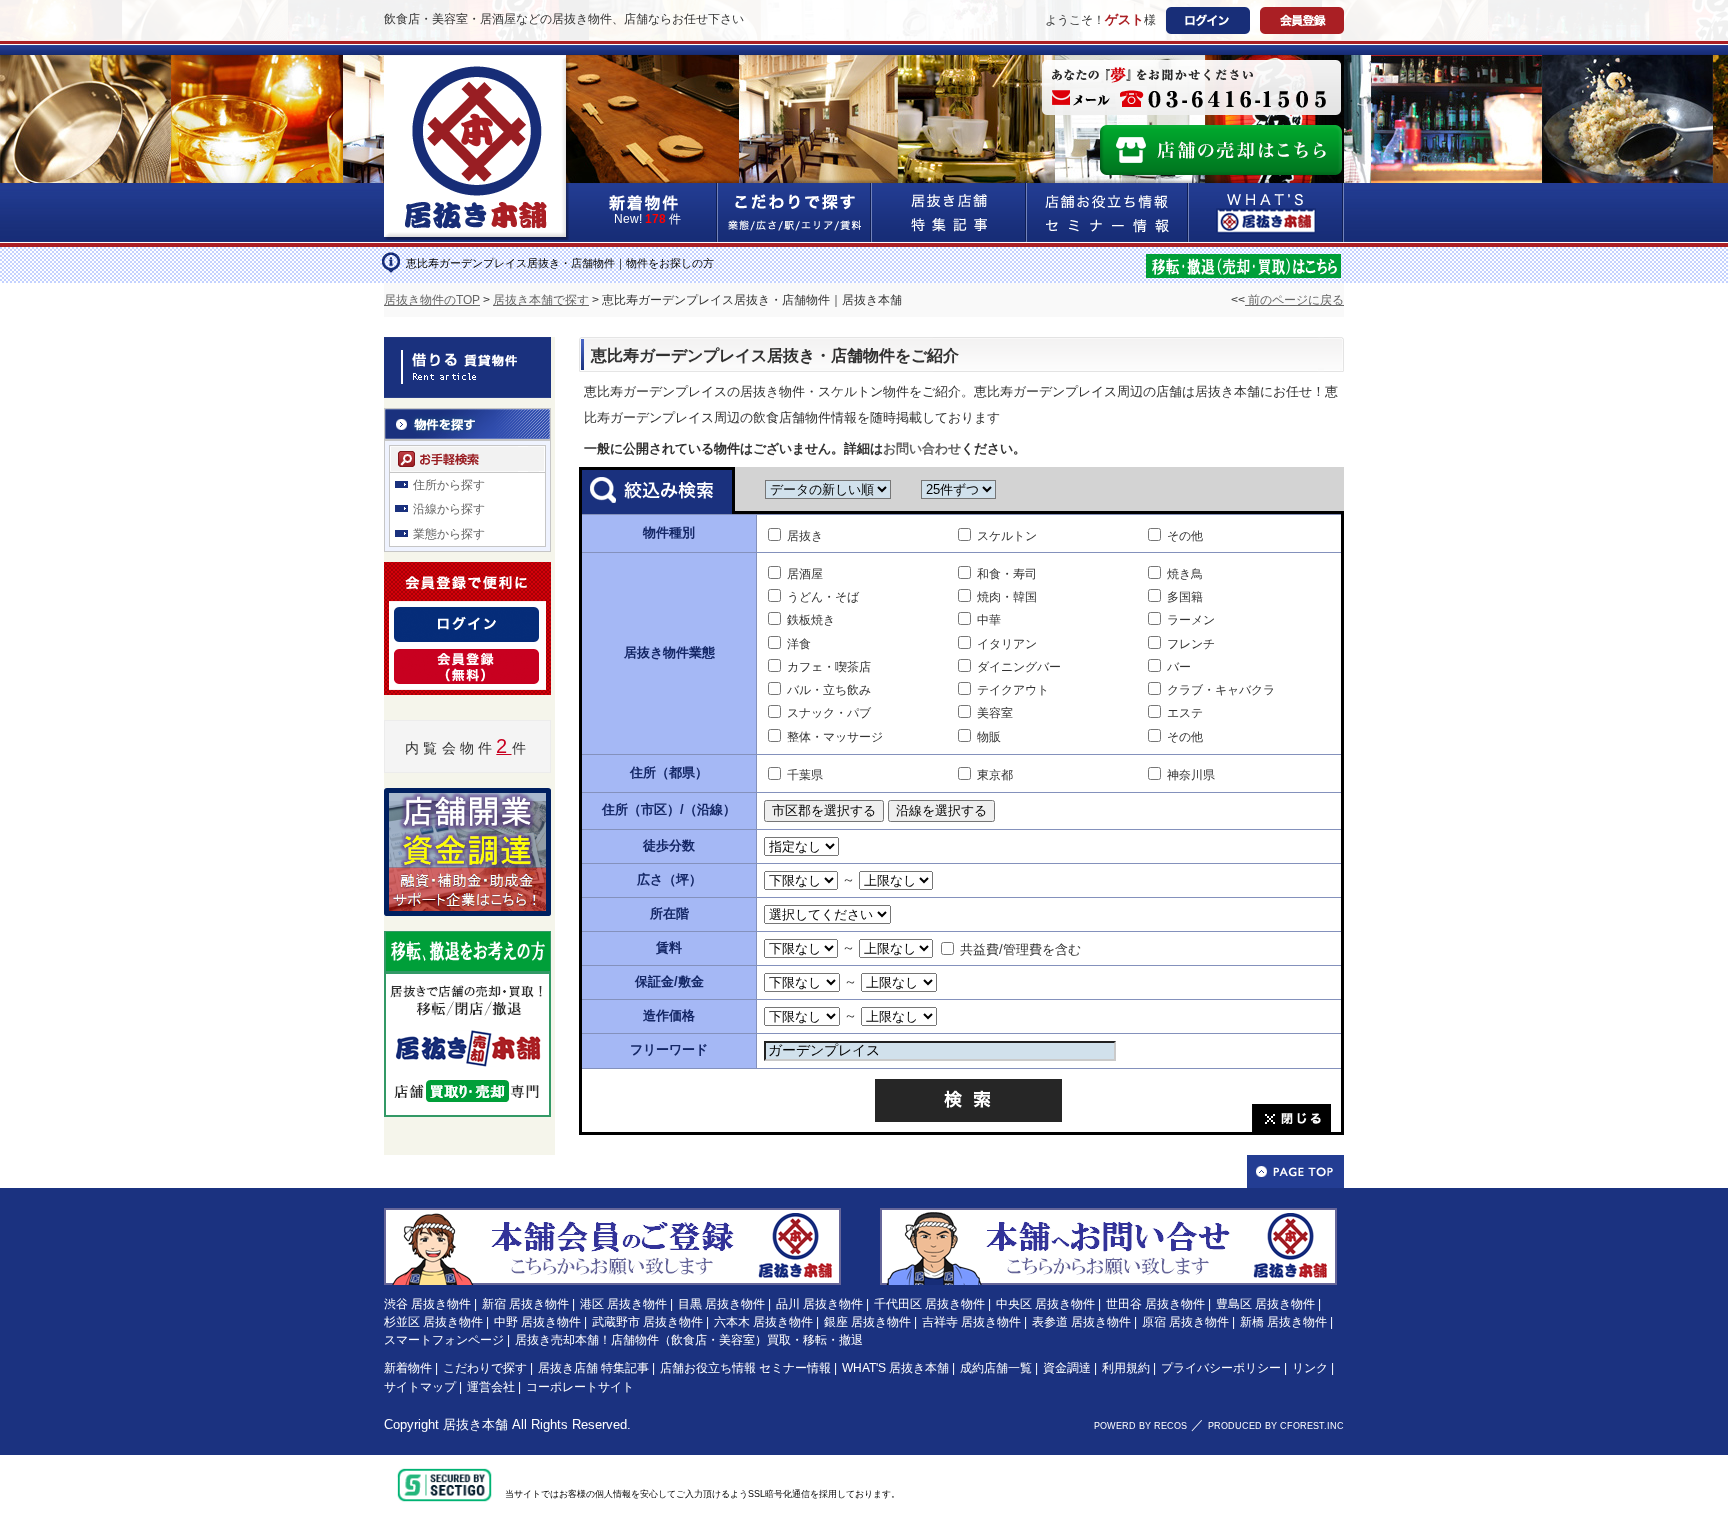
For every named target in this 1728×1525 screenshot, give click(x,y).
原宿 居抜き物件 (1185, 1322)
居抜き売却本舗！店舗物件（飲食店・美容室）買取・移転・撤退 (689, 1340)
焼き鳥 (1185, 574)
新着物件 (408, 1368)
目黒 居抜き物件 (721, 1304)
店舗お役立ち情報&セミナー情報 (1108, 212)
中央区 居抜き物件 (1045, 1304)
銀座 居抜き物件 (867, 1322)
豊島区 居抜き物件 (1265, 1304)
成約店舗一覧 (996, 1368)
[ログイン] (466, 619)
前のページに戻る (1294, 300)
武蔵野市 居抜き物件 (647, 1322)
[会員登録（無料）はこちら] (612, 1217)
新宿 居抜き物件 (525, 1304)
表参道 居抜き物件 (1081, 1322)
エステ (1185, 713)
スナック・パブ (829, 713)
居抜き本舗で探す (541, 300)
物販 (989, 737)
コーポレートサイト (580, 1387)
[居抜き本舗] (477, 67)
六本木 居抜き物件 (763, 1322)
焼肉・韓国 (1007, 597)
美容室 (995, 713)
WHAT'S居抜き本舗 (1266, 212)
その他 (1185, 536)
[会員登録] (466, 661)
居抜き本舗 (475, 1424)
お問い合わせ (922, 448)
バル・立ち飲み (829, 690)
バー (1179, 667)
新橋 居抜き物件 (1283, 1322)
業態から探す (449, 534)
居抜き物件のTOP (432, 300)
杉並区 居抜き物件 (433, 1322)
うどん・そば (823, 597)
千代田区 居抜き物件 (929, 1304)
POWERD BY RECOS (1140, 1426)
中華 (989, 620)
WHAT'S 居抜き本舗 (895, 1368)
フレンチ (1191, 644)
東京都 (995, 775)
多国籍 (1185, 597)
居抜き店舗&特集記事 (949, 212)
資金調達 (1067, 1368)
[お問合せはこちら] (1191, 87)
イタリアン (1007, 644)
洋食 (799, 644)
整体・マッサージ (835, 737)
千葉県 (805, 775)
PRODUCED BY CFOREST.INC (1276, 1426)
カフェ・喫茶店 (829, 667)
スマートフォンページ (444, 1340)
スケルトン (1007, 536)
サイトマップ (420, 1387)
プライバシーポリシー (1221, 1368)
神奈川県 (1191, 775)
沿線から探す (449, 509)
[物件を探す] (467, 420)
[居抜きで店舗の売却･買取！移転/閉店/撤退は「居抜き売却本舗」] (1243, 263)
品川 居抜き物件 (819, 1304)
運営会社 (491, 1387)
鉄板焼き (811, 620)
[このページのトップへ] (1295, 1171)
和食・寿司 (1007, 574)
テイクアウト (1013, 690)
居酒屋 (805, 574)
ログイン (1208, 20)
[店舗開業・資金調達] (467, 800)
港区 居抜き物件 (623, 1304)
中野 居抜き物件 (537, 1322)
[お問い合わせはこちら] (1108, 1217)
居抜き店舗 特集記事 (593, 1368)
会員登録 (1302, 20)
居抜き (805, 536)
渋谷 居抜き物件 (427, 1304)
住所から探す (449, 485)
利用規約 (1126, 1368)
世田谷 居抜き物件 (1155, 1304)
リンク (1310, 1368)
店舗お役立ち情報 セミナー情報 (745, 1368)
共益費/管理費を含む (1020, 949)
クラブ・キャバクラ (1221, 690)
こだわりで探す (795, 212)
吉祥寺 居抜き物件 (971, 1322)
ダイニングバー (1019, 667)
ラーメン (1191, 620)
